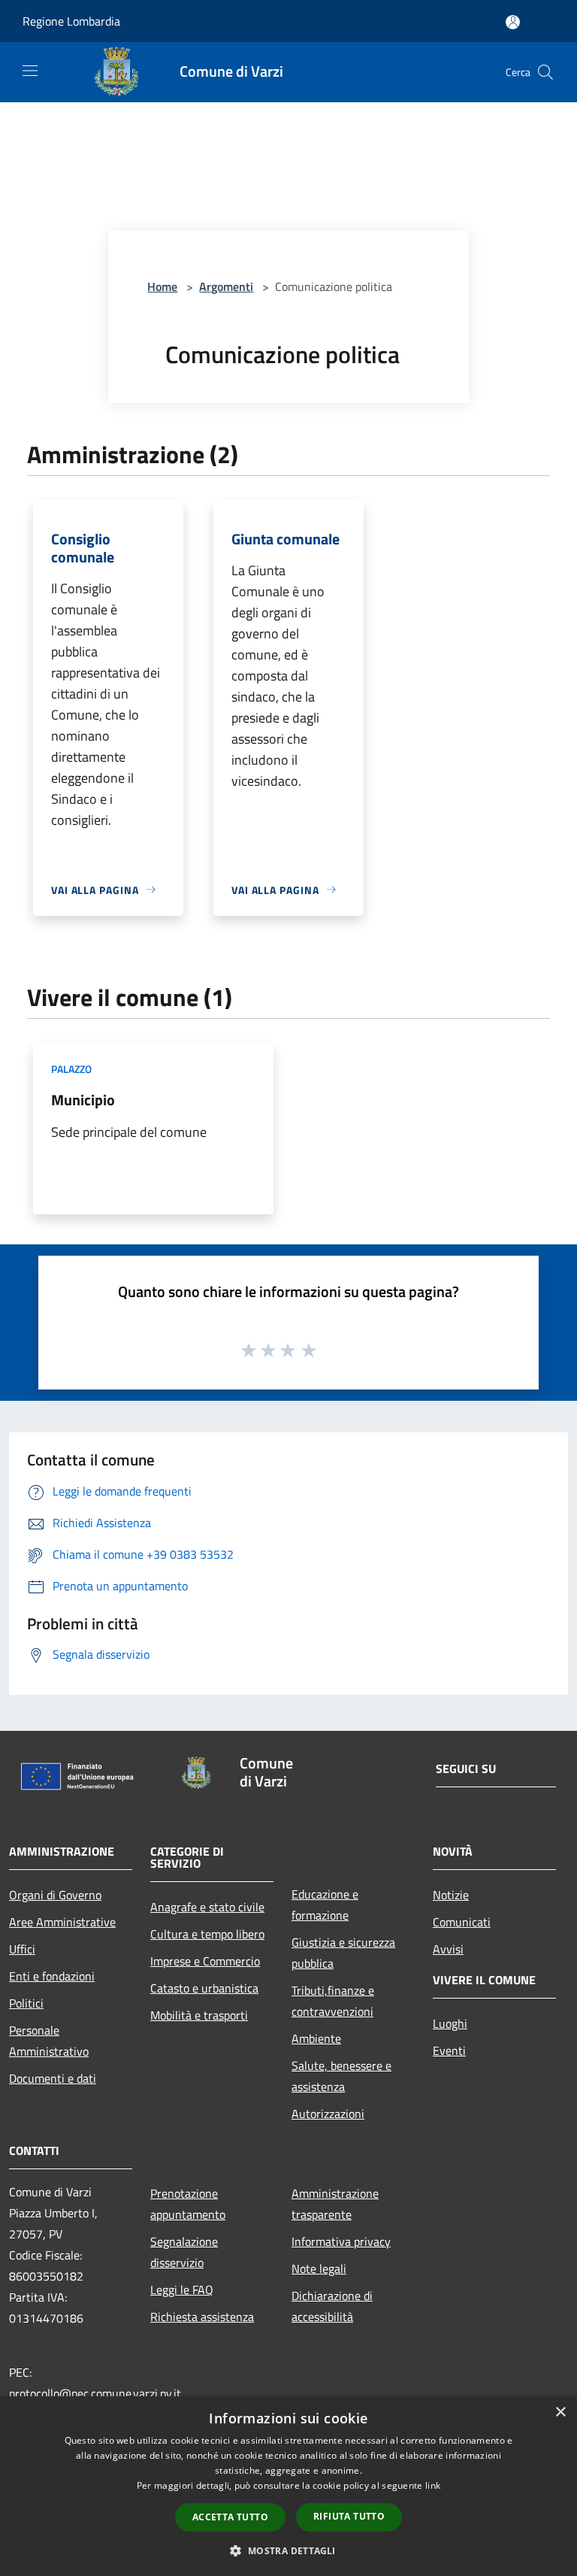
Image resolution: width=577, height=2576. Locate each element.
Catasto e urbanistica (204, 1988)
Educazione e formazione (325, 1905)
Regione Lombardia (71, 21)
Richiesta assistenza (202, 2317)
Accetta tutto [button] (230, 2517)
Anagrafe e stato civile (207, 1907)
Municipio (83, 1100)
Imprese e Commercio (205, 1961)
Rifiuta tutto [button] (349, 2516)
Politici (26, 2003)
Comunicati (462, 1922)
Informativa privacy (341, 2241)
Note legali (319, 2268)
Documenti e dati (53, 2078)
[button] (288, 2550)
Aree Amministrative (62, 1922)
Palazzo (71, 1069)
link (433, 2485)
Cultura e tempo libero (207, 1934)
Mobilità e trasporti (199, 2015)
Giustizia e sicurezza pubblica (343, 1953)
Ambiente (316, 2038)
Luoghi (450, 2023)
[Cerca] (545, 72)
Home (162, 286)
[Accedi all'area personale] (513, 22)
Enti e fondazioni (52, 1976)
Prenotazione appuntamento (188, 2204)
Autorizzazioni (328, 2114)
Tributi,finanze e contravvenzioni (333, 2001)
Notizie (451, 1895)
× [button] (560, 2412)
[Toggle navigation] (30, 71)
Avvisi (448, 1949)
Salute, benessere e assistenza (341, 2076)
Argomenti (226, 286)
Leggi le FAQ (182, 2290)
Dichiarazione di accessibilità (332, 2306)
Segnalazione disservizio (184, 2252)
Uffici (22, 1949)
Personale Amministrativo (49, 2041)
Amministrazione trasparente (335, 2204)
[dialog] (288, 2486)
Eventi (449, 2050)
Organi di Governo (55, 1895)
